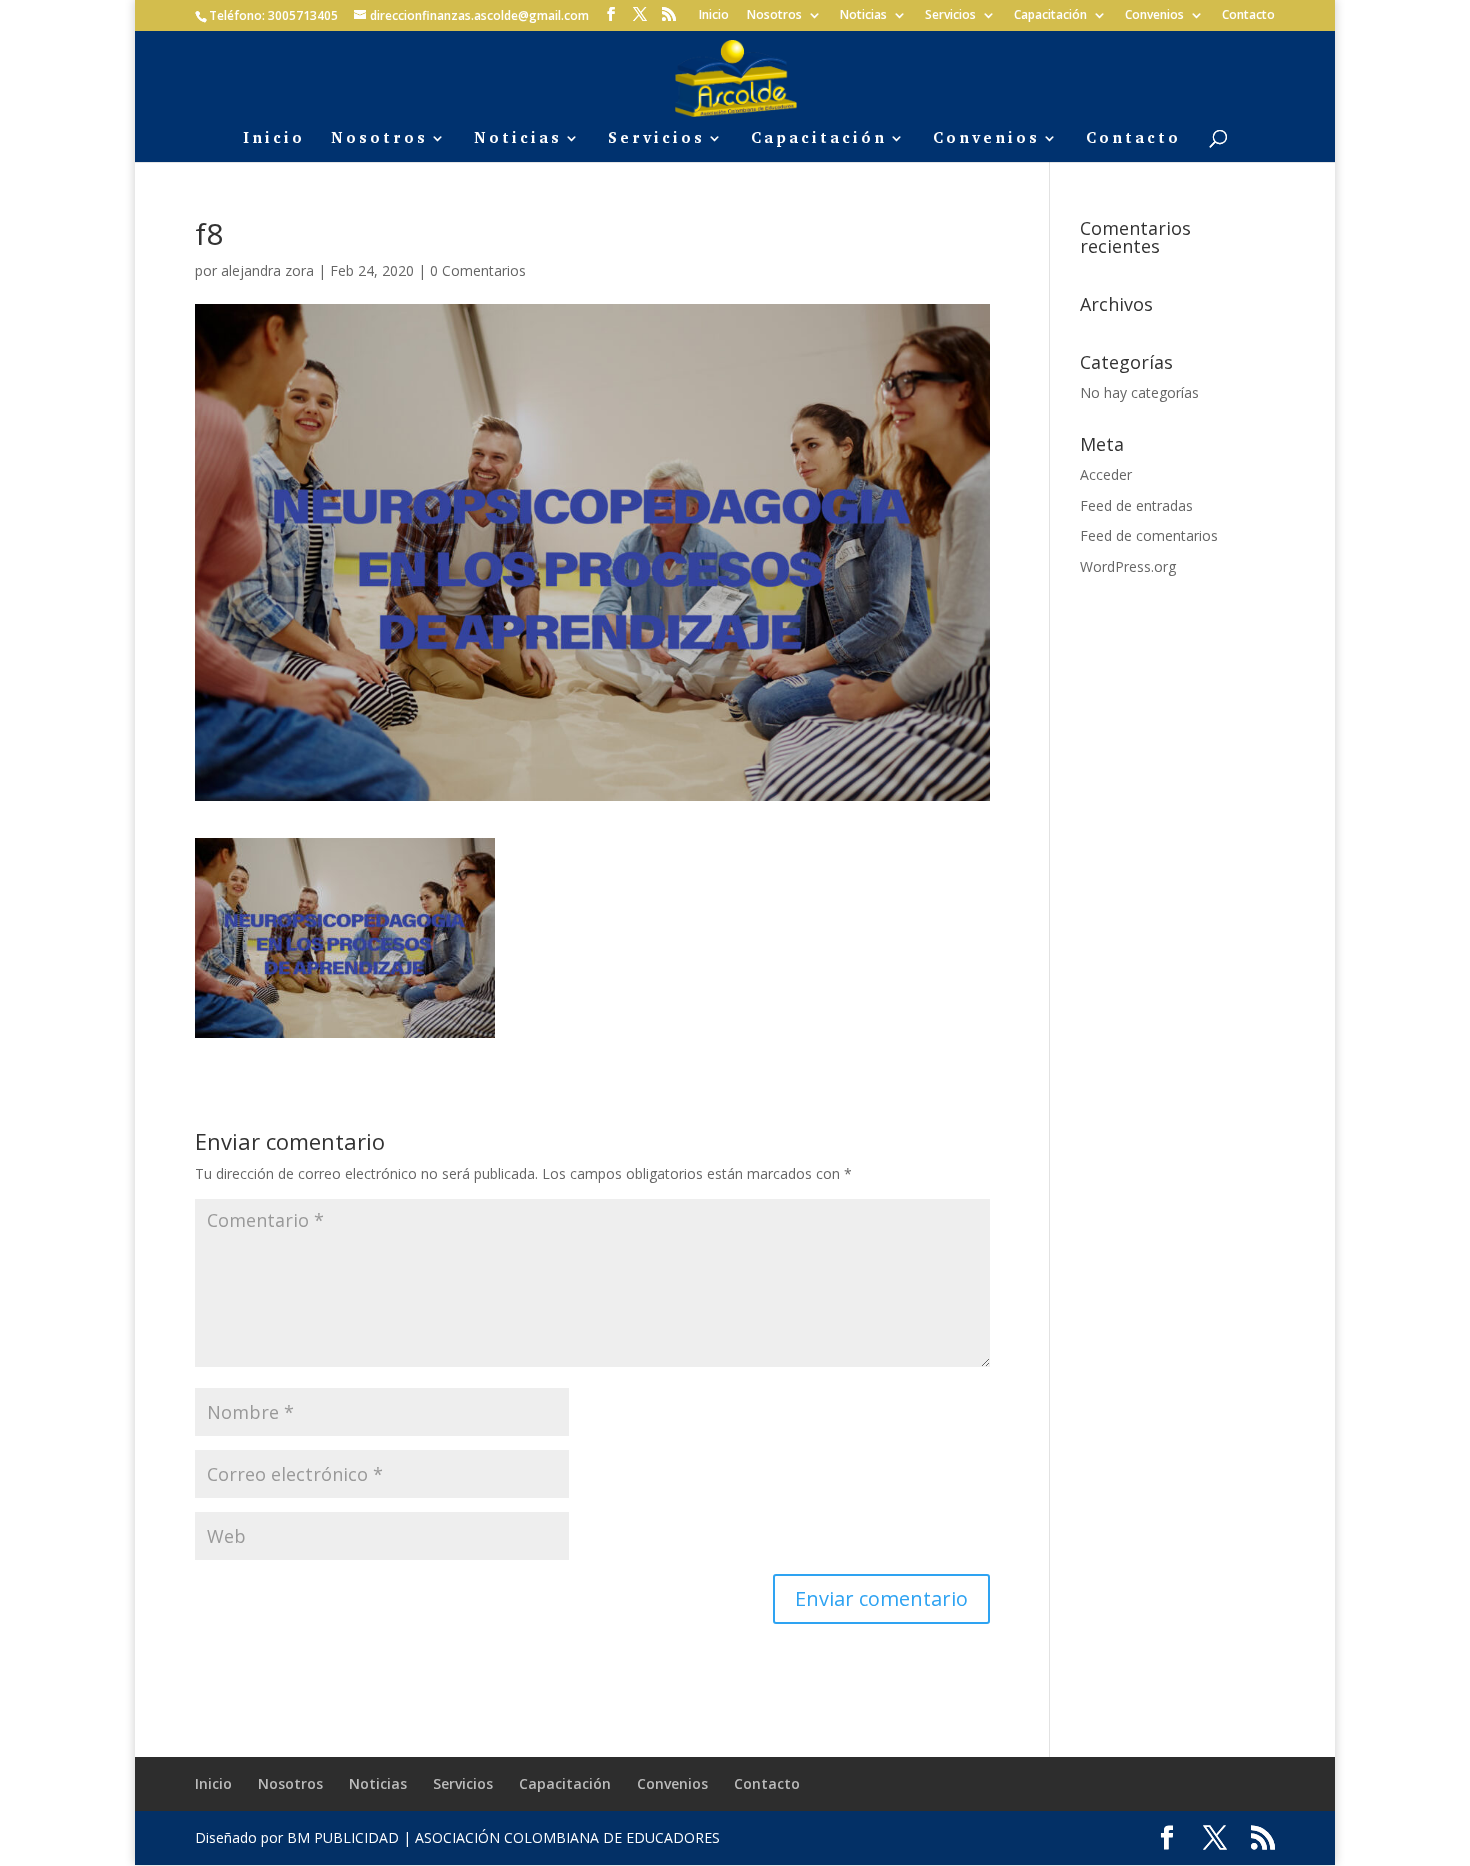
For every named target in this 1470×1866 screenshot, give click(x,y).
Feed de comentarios (1149, 535)
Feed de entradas (1136, 505)
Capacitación (1050, 16)
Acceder (1106, 474)
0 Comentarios (478, 270)
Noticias (863, 16)
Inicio (714, 16)
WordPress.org (1128, 566)
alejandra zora (267, 270)
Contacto (1248, 16)
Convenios (1154, 16)
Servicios (950, 16)
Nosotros (774, 16)
